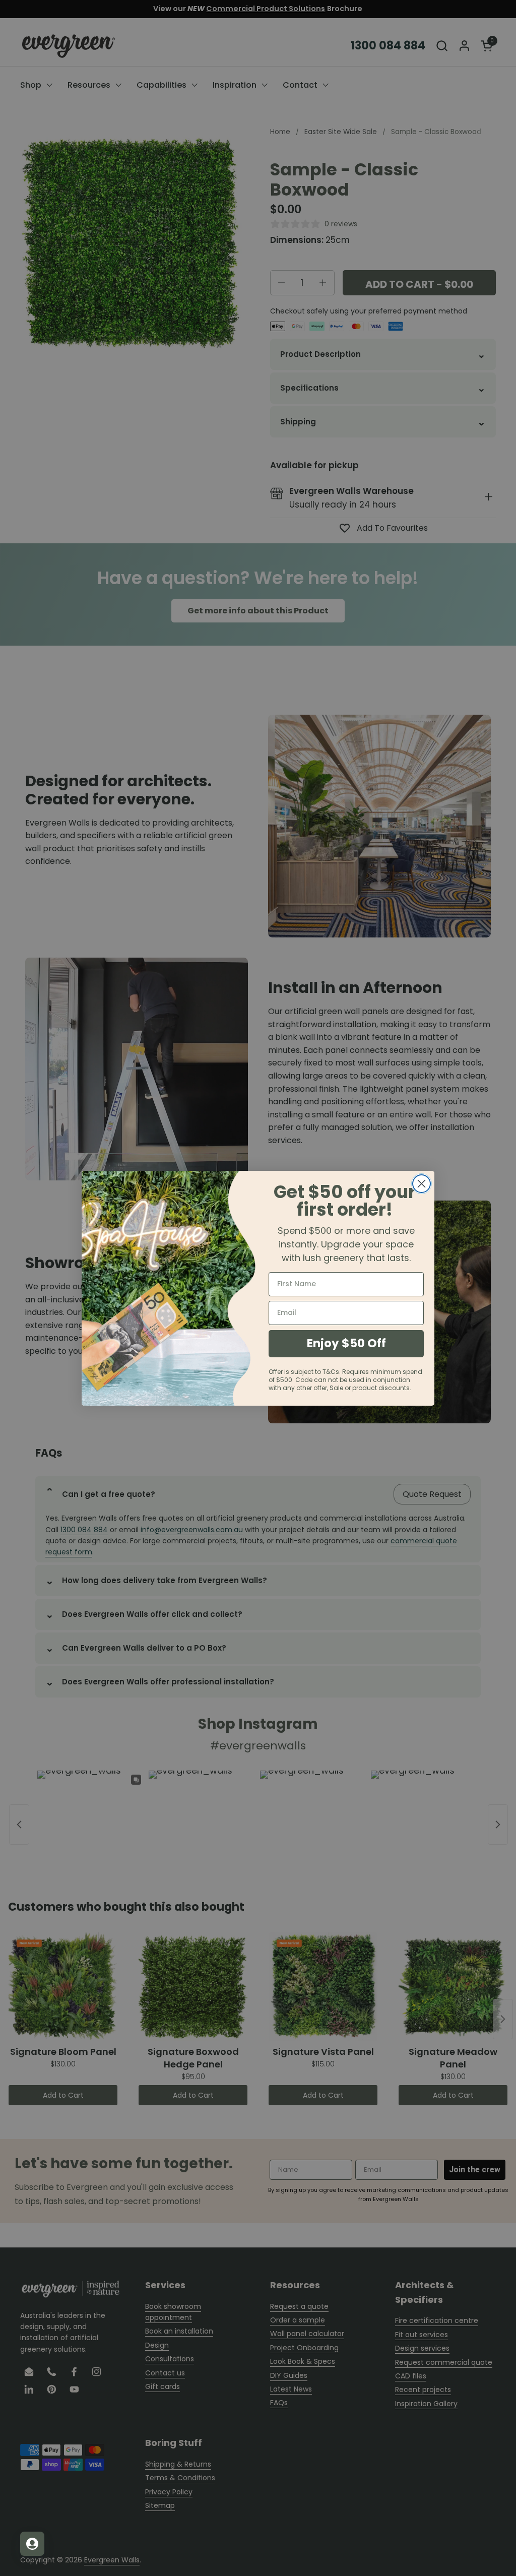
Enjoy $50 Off (346, 1343)
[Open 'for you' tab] (32, 2544)
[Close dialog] (422, 1184)
